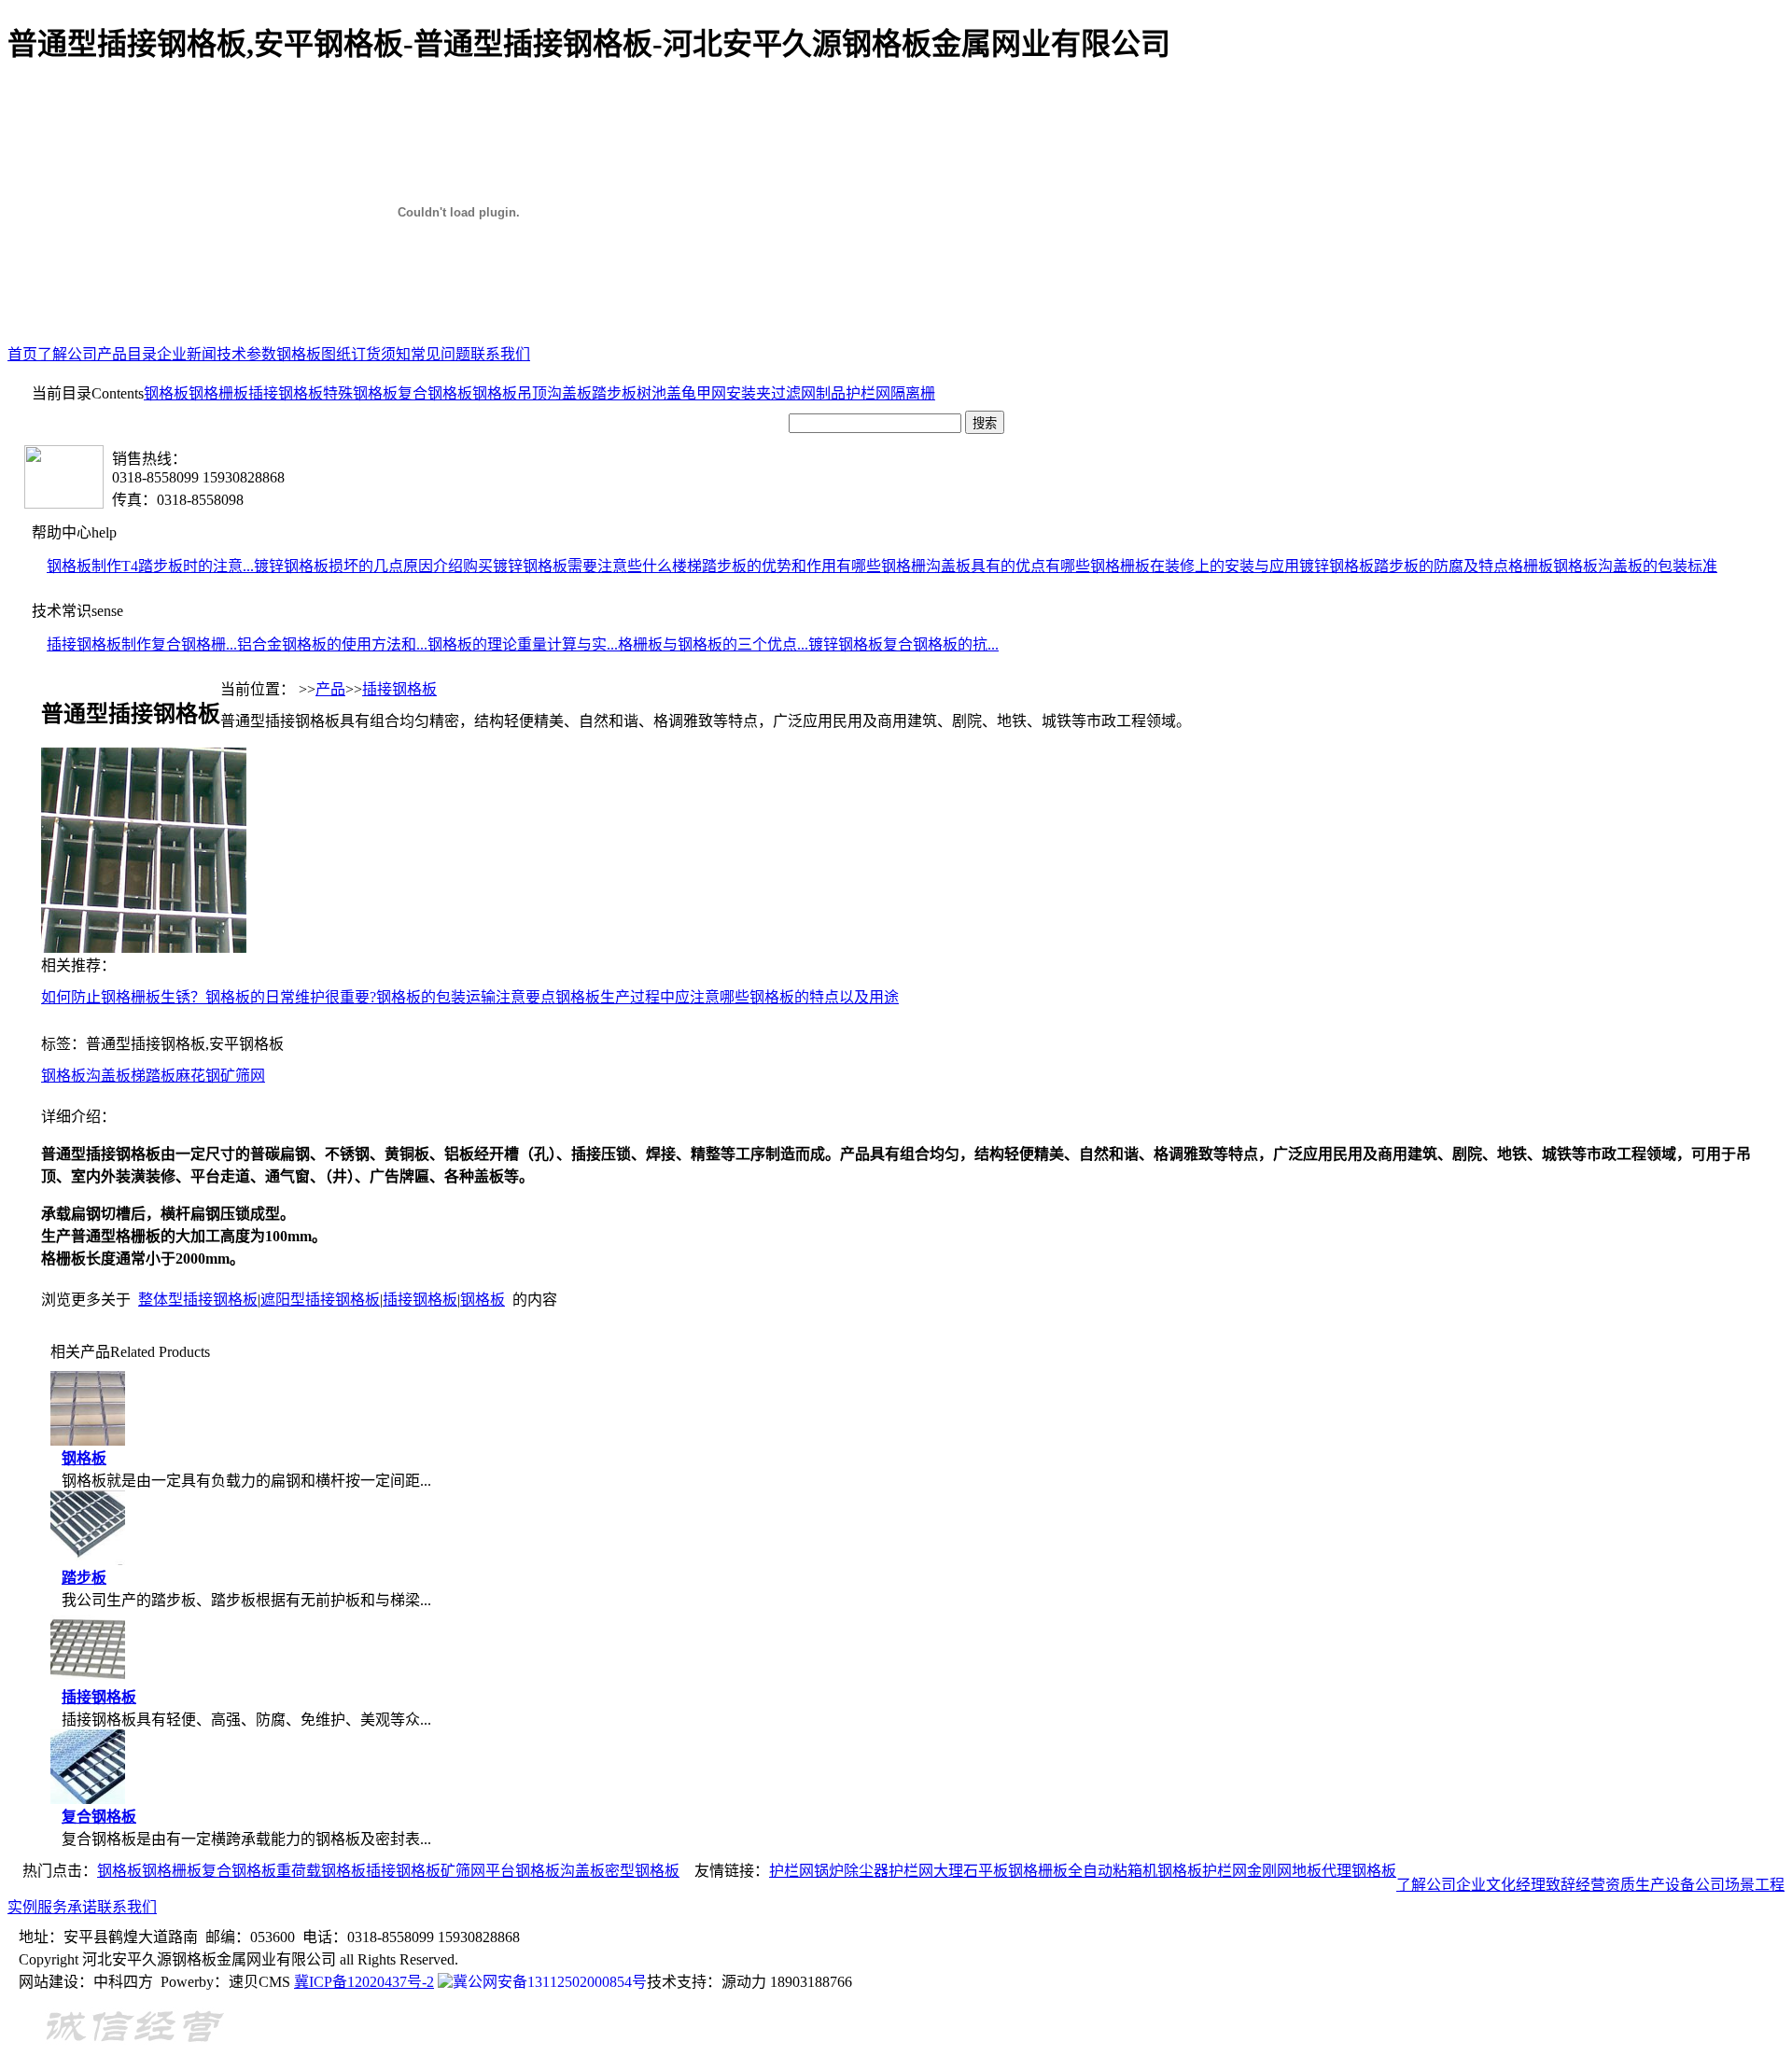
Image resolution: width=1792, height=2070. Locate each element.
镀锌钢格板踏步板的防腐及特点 (1404, 566)
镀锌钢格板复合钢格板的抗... (903, 644)
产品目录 (127, 354)
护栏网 (868, 393)
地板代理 (1322, 1871)
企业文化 (1486, 1885)
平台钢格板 (523, 1871)
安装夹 (749, 393)
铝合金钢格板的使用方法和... (332, 644)
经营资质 (1605, 1885)
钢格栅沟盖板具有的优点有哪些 (986, 566)
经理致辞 (1546, 1885)
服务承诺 (67, 1907)
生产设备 (1665, 1885)
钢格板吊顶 (510, 393)
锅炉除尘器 (851, 1871)
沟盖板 (569, 393)
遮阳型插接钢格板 (320, 1300)
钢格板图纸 (314, 354)
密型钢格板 (642, 1871)
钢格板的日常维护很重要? (291, 997)
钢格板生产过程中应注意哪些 (652, 997)
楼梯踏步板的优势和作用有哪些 (777, 566)
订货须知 (381, 354)
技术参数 (246, 354)
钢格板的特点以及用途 (824, 997)
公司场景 (1725, 1885)
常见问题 (441, 354)
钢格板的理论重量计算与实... (523, 644)
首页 (22, 354)
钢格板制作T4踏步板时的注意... (150, 566)
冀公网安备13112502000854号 (550, 1982)
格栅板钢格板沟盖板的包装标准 (1613, 566)
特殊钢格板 (360, 393)
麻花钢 (198, 1076)
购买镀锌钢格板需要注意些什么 (567, 566)
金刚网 (1269, 1871)
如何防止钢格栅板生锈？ (123, 997)
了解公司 (67, 354)
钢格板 (166, 393)
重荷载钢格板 (321, 1871)
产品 (330, 689)
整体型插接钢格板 (198, 1300)
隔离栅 (913, 393)
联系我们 (500, 354)
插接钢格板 (286, 393)
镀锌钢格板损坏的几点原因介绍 (358, 566)
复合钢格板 (435, 393)
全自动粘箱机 (1113, 1871)
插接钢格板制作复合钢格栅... (142, 644)
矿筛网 (243, 1076)
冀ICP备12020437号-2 (364, 1982)
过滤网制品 (808, 393)
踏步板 (614, 393)
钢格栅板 (218, 393)
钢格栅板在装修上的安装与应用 (1195, 566)
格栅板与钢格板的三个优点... (713, 644)
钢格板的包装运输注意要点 (466, 997)
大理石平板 (971, 1871)
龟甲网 (704, 393)
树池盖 (659, 393)
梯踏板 (153, 1076)
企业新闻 (187, 354)
